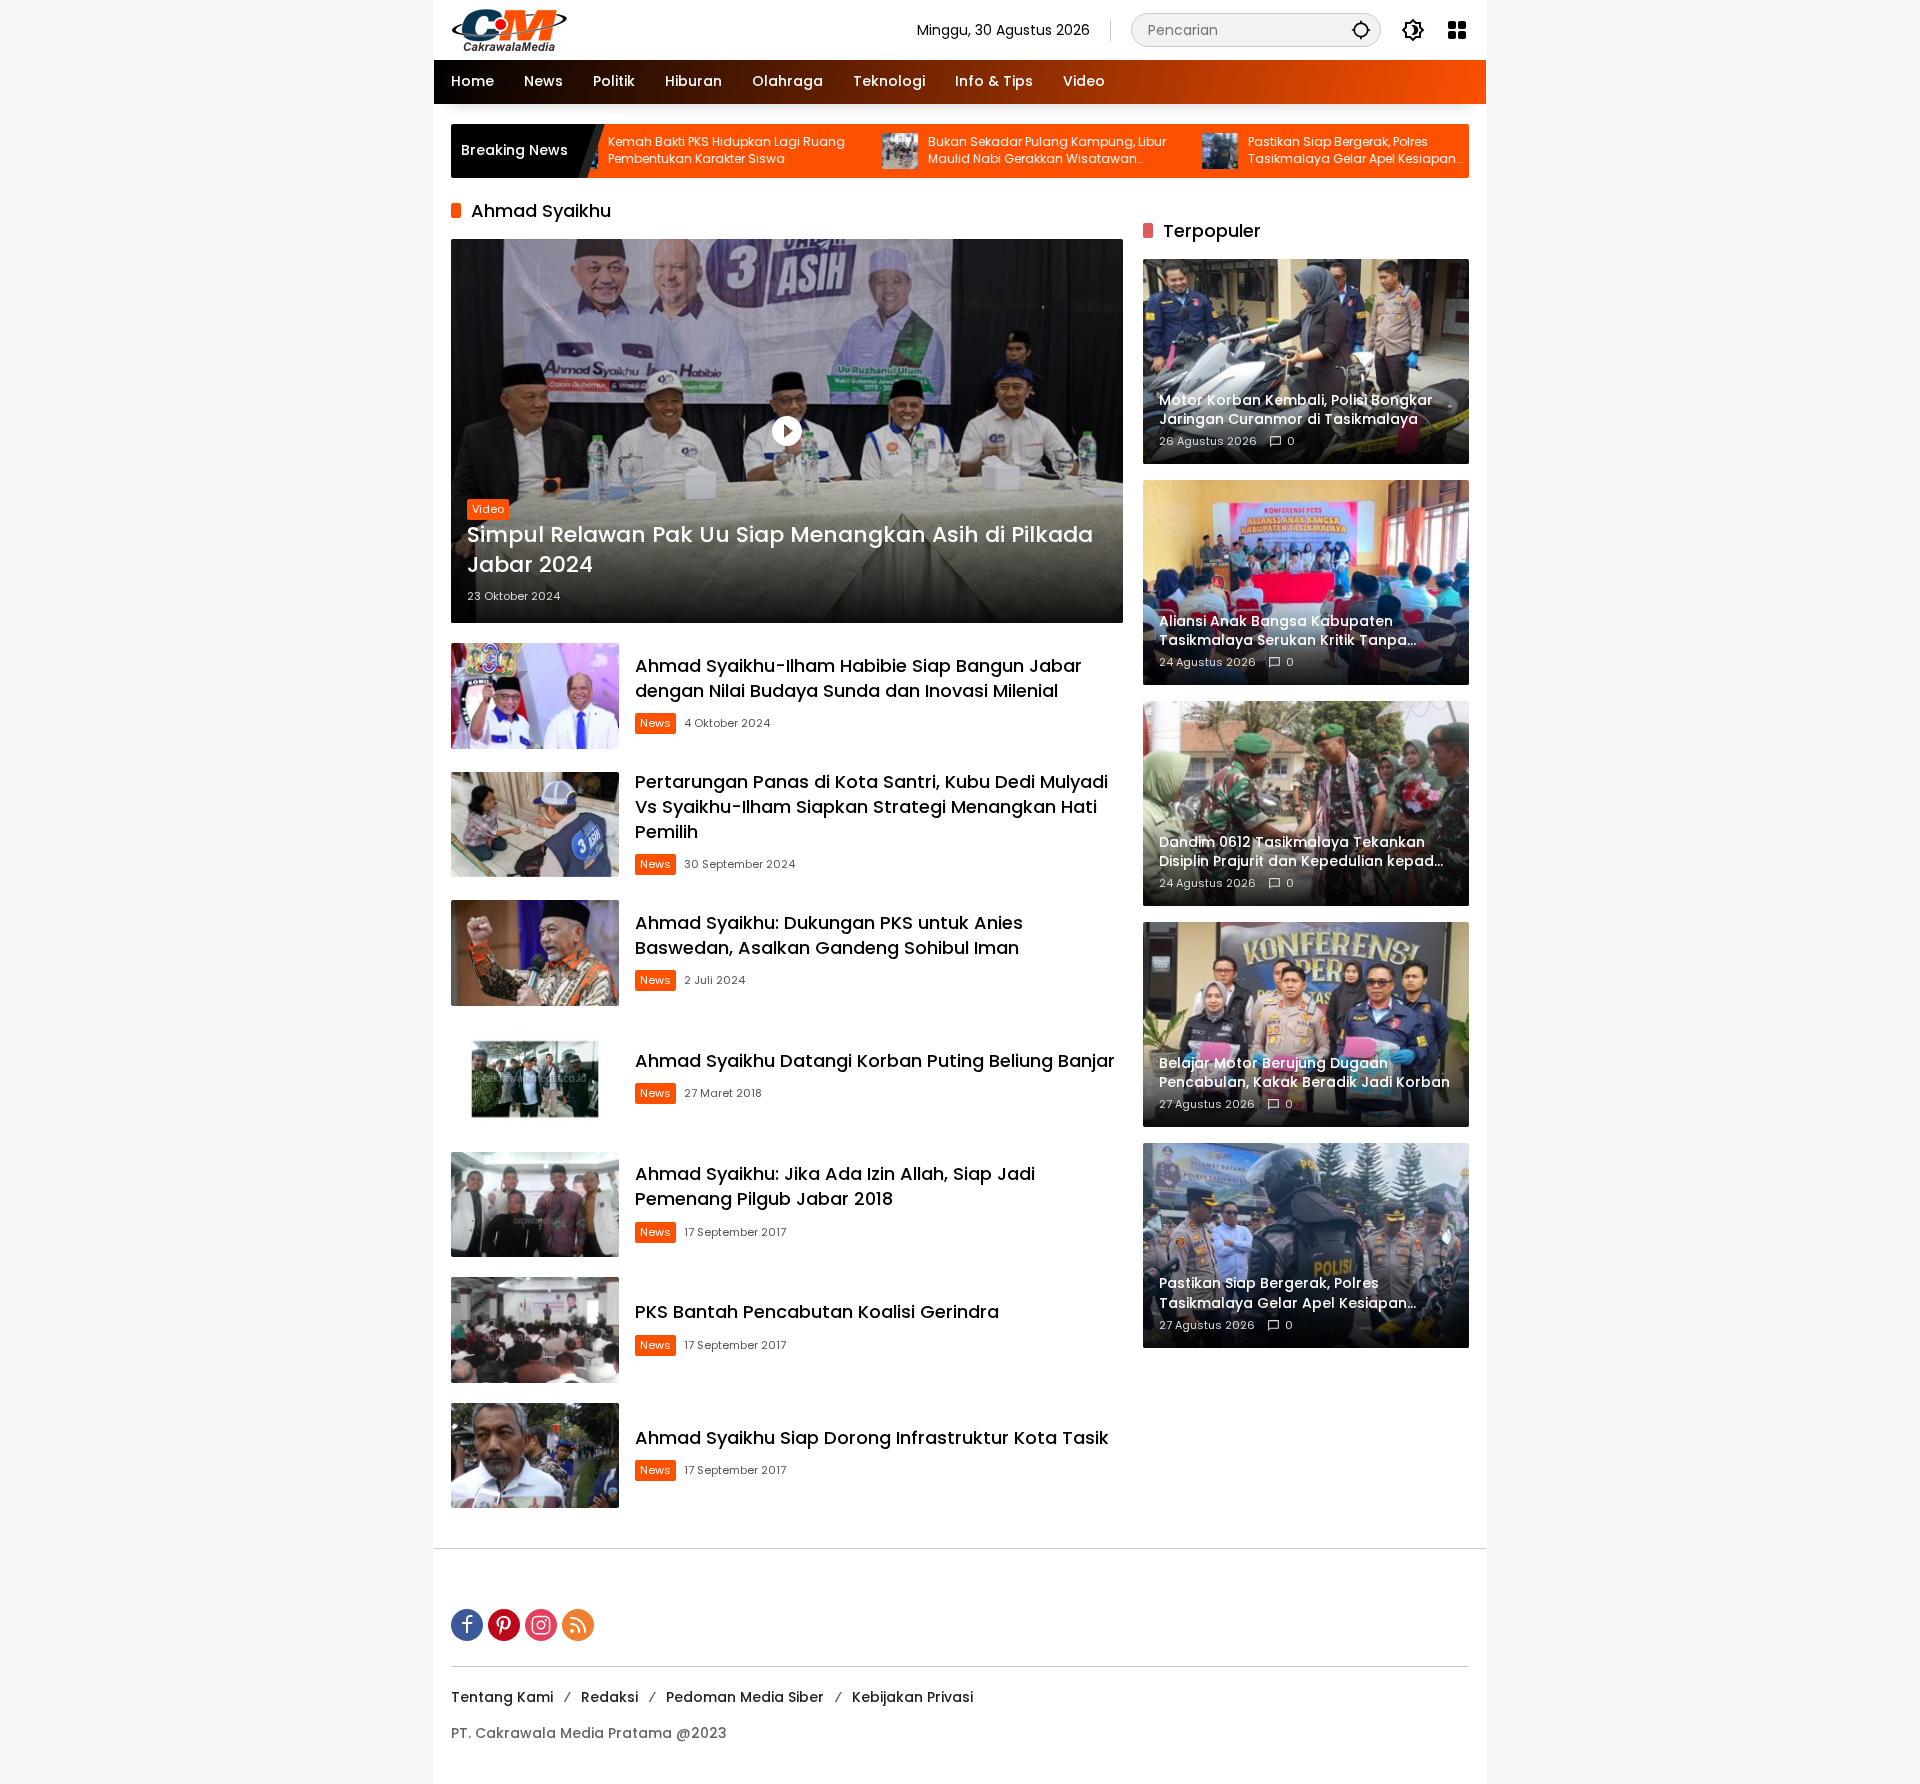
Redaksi (609, 1697)
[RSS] (578, 1625)
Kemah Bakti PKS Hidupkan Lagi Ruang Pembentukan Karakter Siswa (648, 150)
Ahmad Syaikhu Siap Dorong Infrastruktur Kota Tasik (872, 1437)
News (655, 723)
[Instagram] (541, 1625)
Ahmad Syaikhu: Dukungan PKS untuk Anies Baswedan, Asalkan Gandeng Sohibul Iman (829, 935)
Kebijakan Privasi (912, 1697)
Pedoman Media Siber (745, 1697)
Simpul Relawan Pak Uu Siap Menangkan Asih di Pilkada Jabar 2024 (780, 550)
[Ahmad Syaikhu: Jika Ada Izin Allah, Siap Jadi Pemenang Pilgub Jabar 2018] (535, 1205)
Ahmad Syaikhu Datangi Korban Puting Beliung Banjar (875, 1060)
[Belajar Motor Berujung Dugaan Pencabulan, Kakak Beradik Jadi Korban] (1462, 151)
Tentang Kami (502, 1697)
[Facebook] (467, 1625)
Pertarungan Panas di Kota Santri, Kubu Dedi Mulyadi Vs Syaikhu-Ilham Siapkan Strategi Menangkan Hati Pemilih (871, 806)
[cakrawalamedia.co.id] (626, 29)
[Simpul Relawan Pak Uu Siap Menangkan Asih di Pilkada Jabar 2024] (787, 431)
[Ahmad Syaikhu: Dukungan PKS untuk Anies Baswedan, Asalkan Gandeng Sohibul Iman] (535, 953)
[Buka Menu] (1457, 30)
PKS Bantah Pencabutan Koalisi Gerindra (817, 1311)
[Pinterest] (504, 1625)
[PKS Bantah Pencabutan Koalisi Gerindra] (535, 1330)
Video (488, 509)
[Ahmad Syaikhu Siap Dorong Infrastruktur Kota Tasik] (535, 1456)
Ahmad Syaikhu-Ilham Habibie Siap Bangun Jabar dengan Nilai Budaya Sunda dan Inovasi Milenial (858, 678)
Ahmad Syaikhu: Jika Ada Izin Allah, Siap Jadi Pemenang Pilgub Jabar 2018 (835, 1186)
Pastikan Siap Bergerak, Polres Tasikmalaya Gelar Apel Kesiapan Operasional (1274, 151)
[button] (1361, 29)
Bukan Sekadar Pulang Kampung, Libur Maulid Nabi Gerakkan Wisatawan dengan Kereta (969, 151)
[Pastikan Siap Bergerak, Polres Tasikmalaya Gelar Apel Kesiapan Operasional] (1142, 151)
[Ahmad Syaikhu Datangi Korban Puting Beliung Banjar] (535, 1079)
